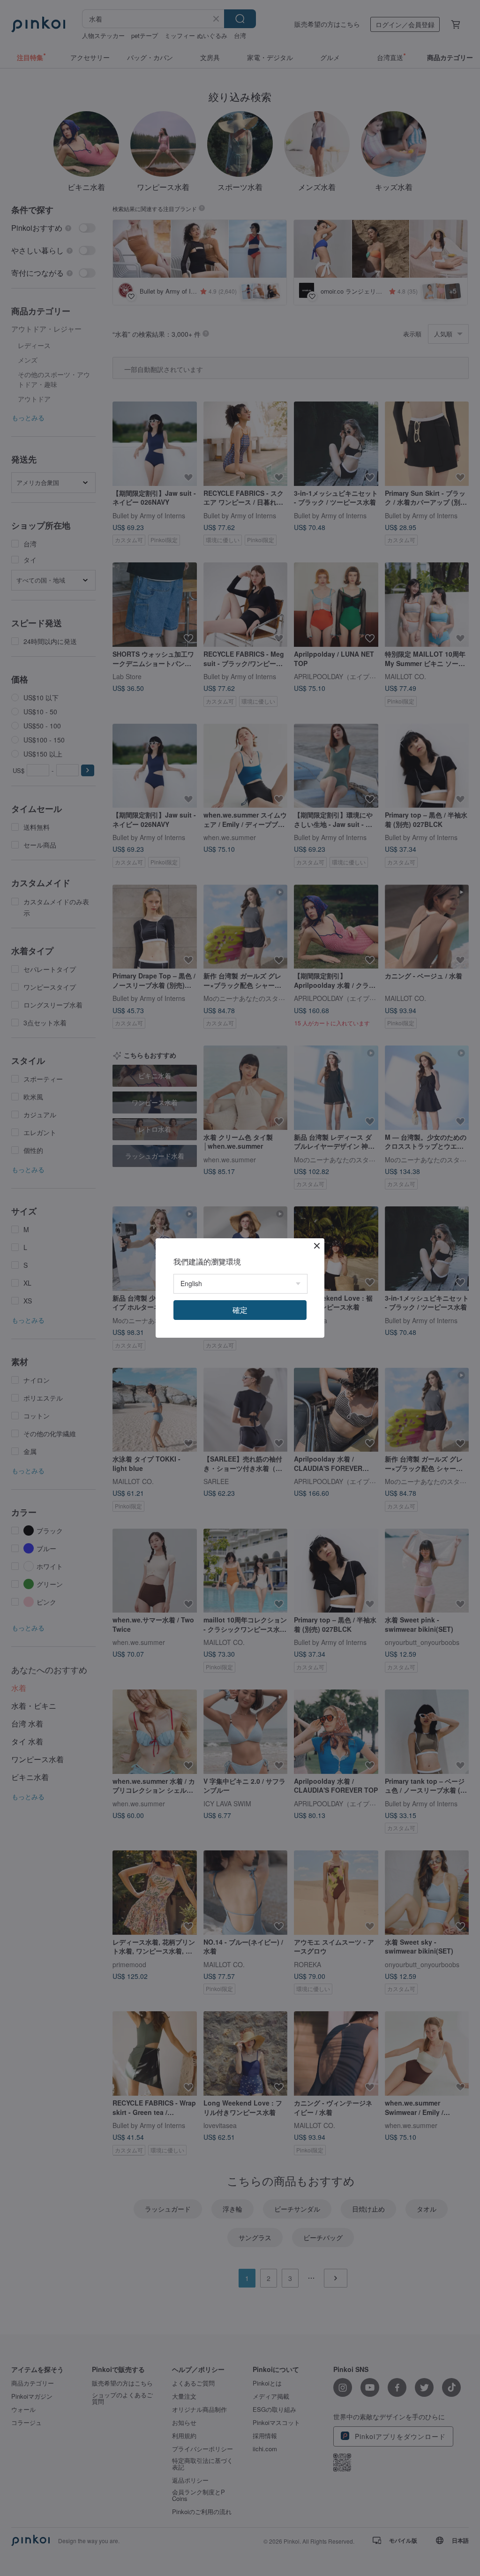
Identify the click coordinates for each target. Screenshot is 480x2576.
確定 (240, 1310)
